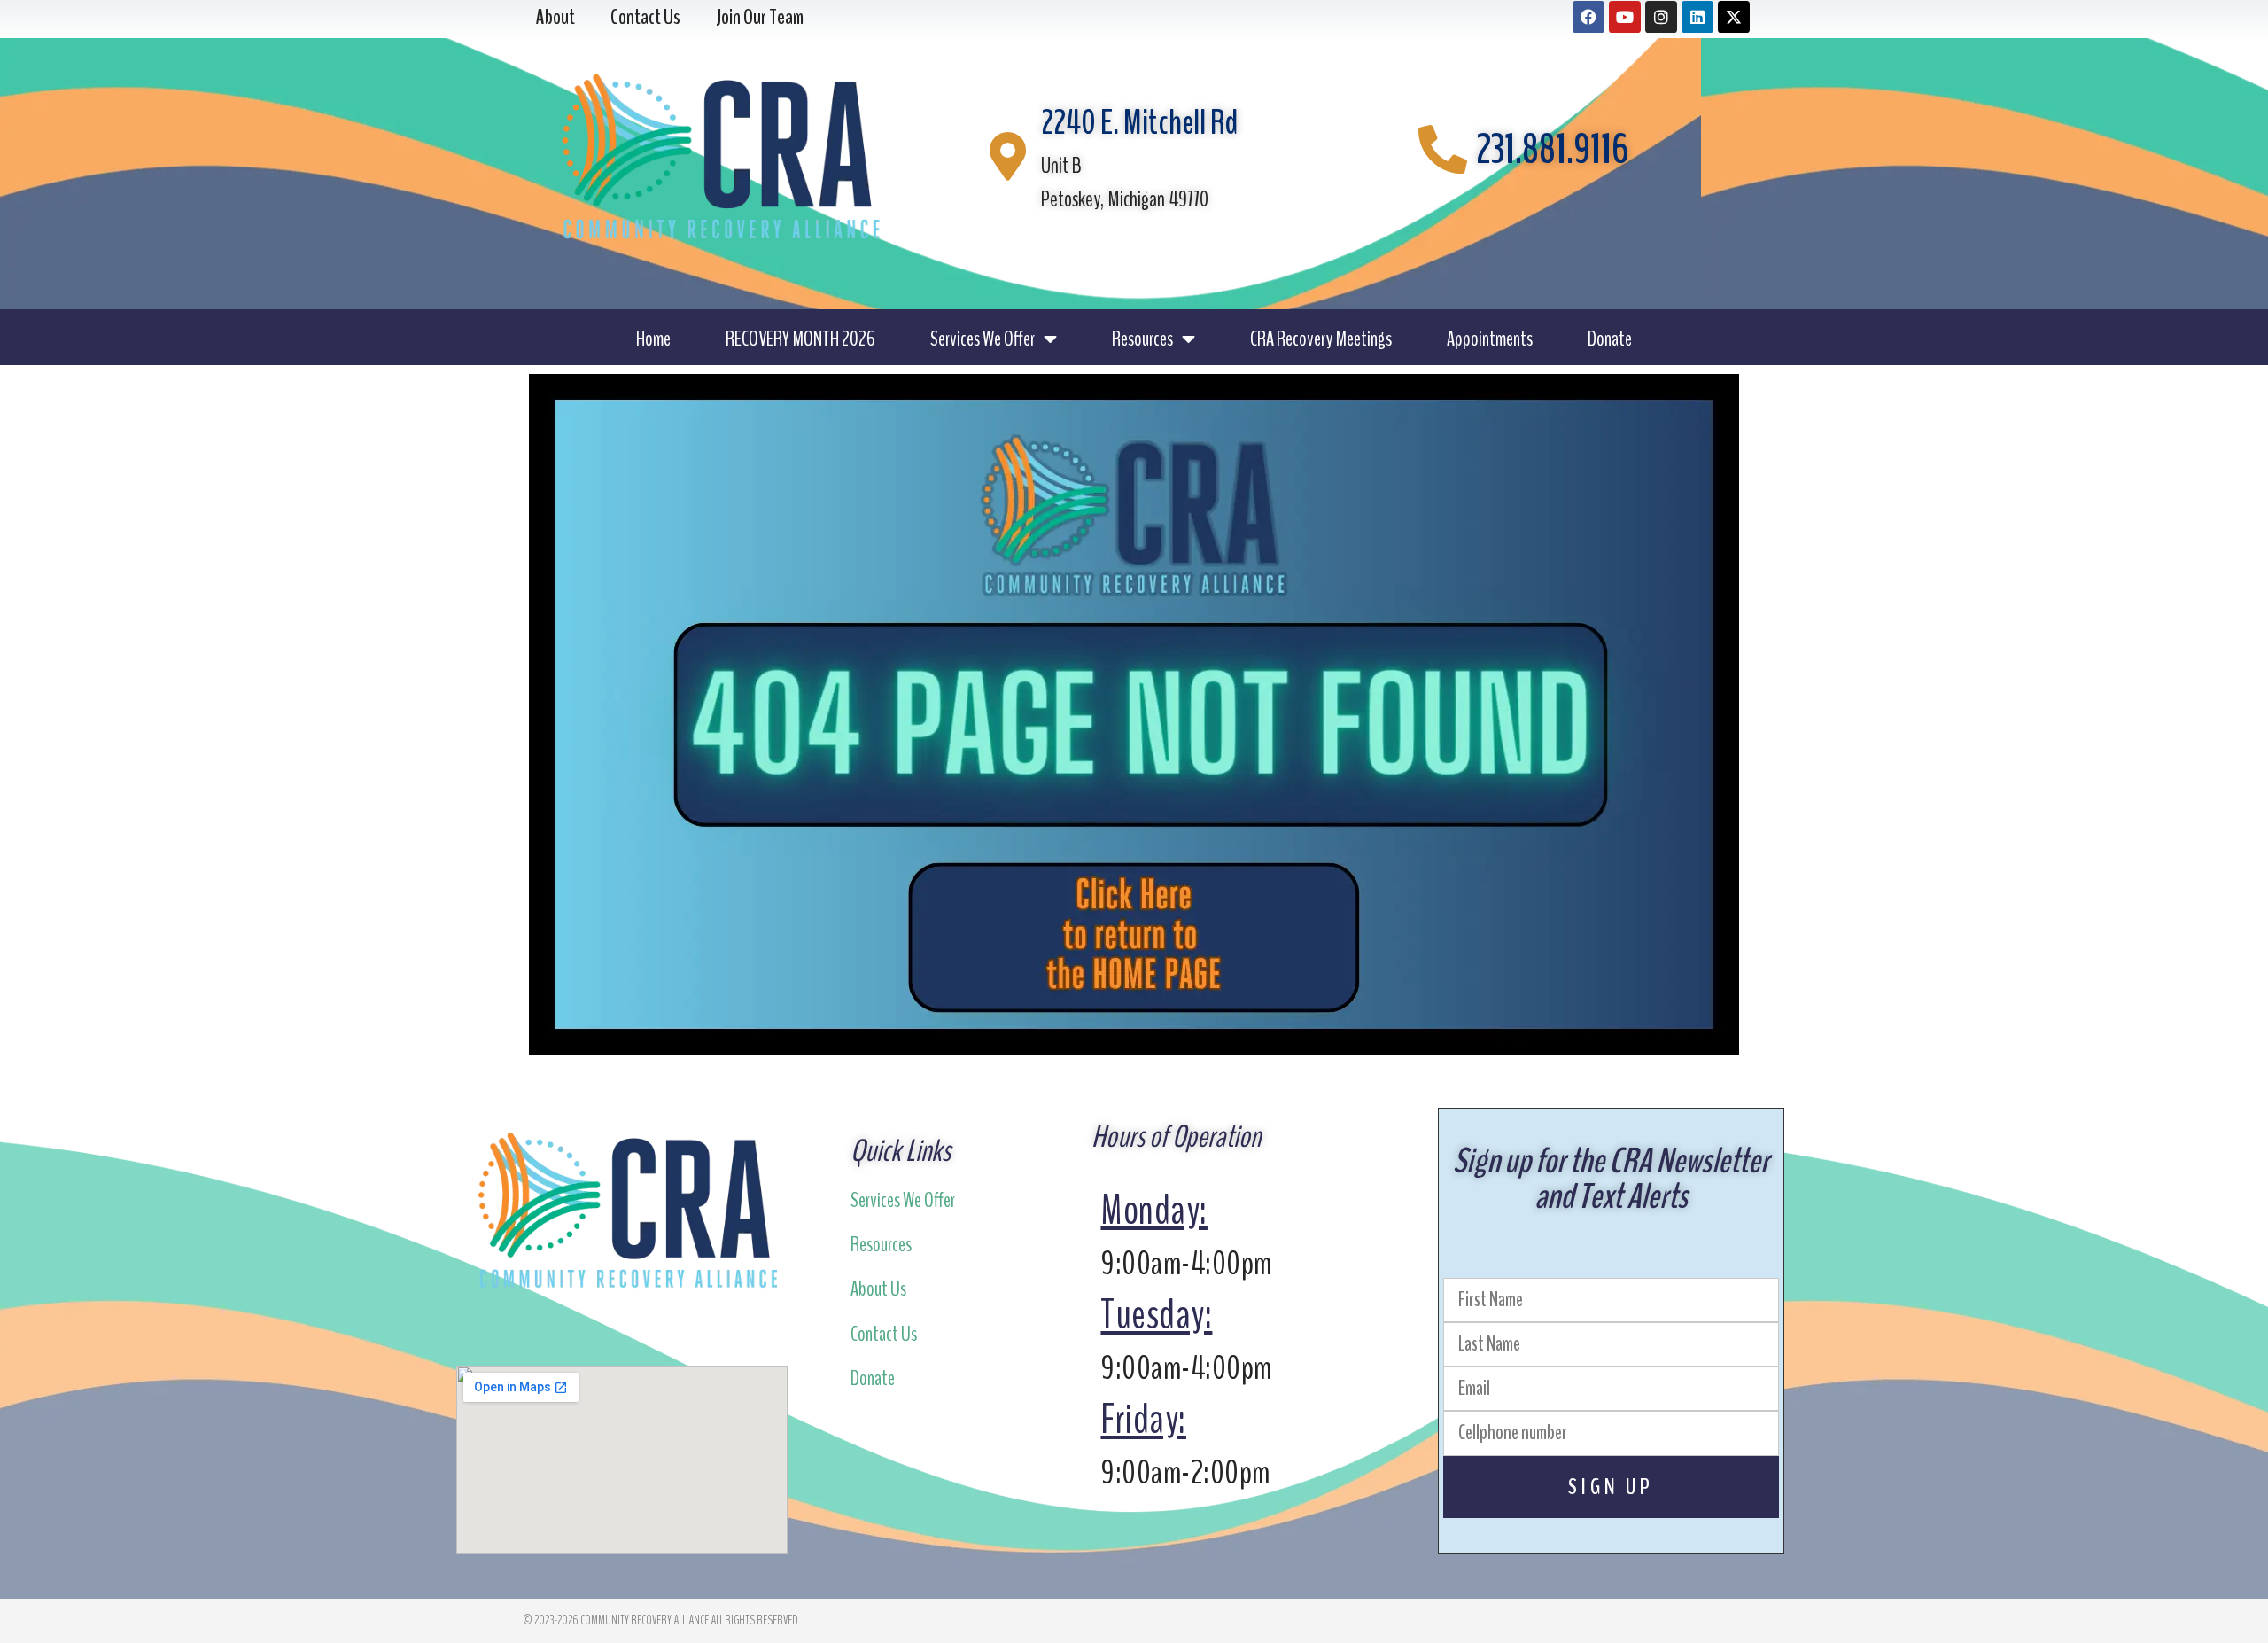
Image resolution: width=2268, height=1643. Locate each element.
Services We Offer (983, 339)
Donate (1610, 339)
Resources (1142, 339)
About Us (878, 1289)
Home (653, 339)
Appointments (1490, 339)
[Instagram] (1661, 17)
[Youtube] (1625, 17)
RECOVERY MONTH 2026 (800, 339)
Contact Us (884, 1334)
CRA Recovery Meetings (1321, 339)
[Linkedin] (1697, 17)
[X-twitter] (1734, 17)
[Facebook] (1588, 17)
